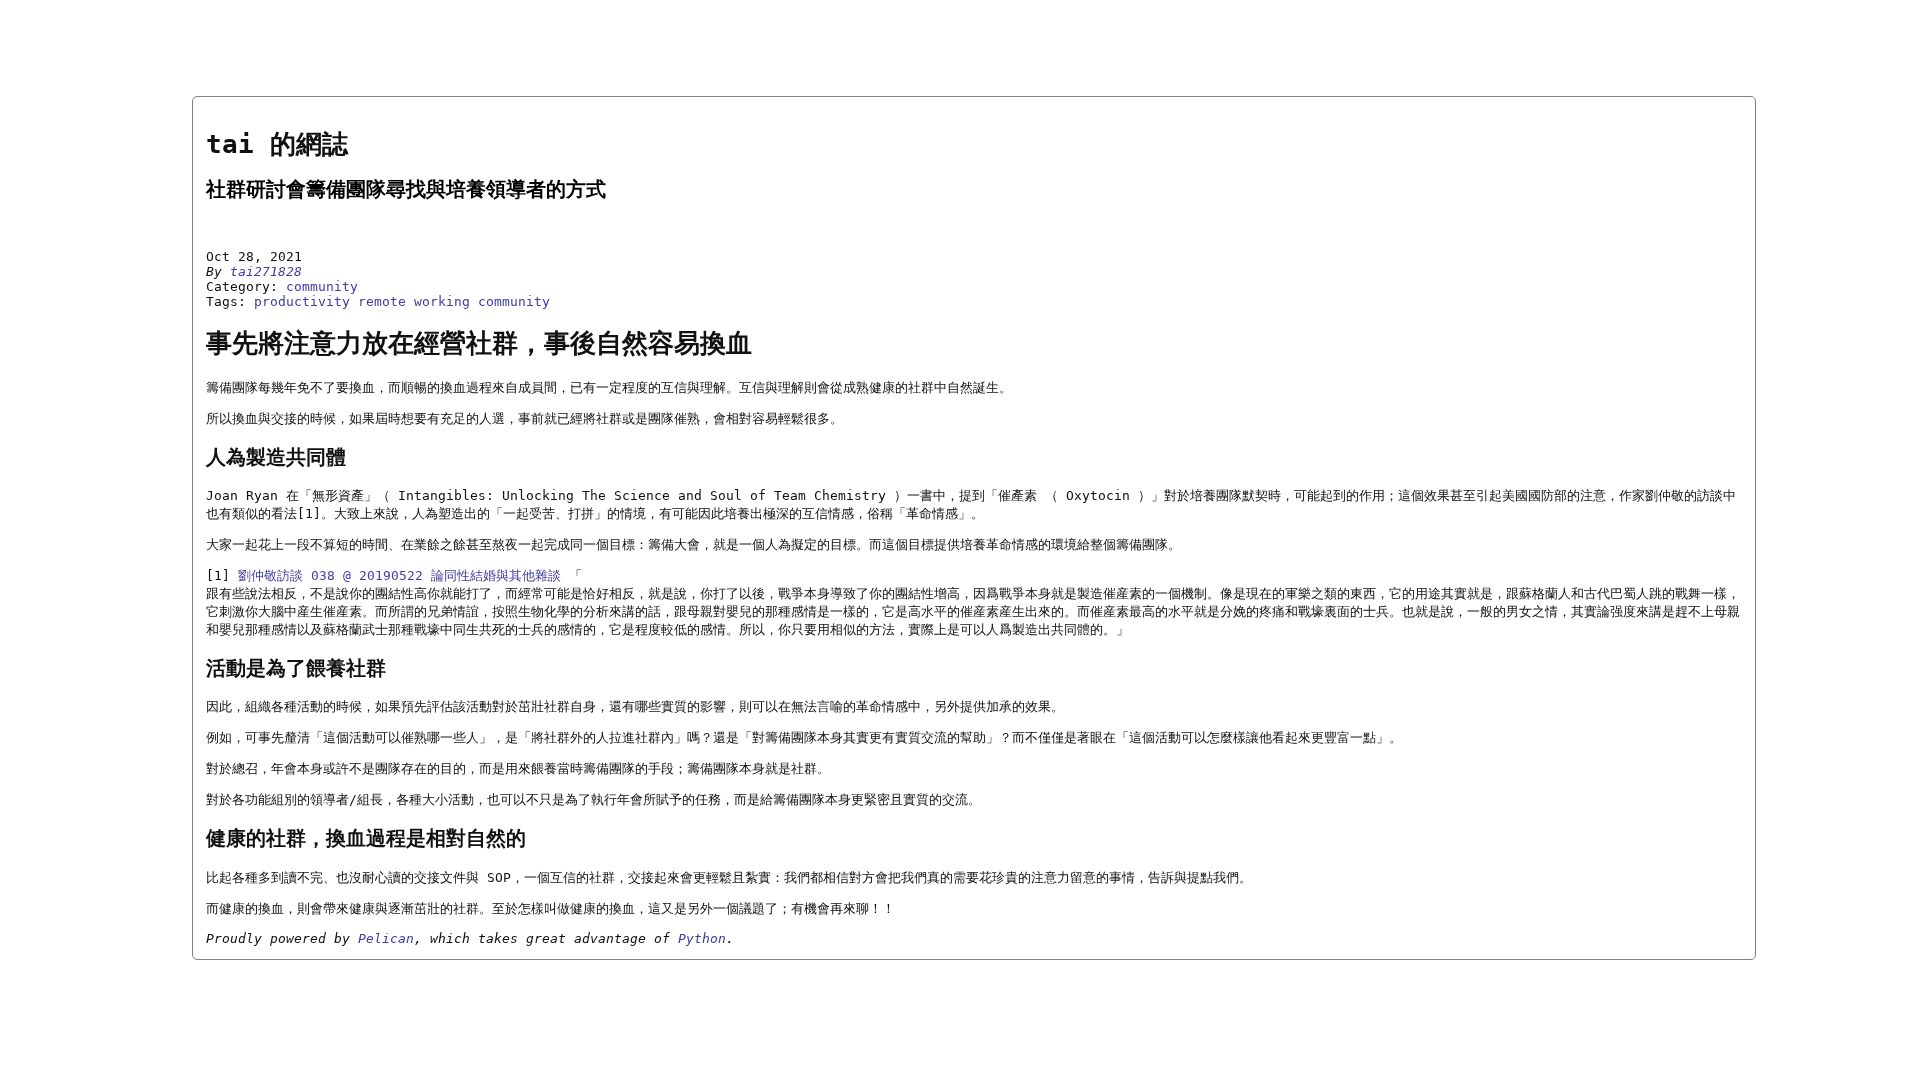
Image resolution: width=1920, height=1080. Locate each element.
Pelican (386, 938)
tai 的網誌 (277, 144)
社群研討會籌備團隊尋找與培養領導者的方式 (406, 189)
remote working (414, 301)
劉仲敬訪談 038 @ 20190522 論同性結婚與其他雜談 (399, 575)
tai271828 (266, 271)
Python (702, 938)
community (322, 286)
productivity (302, 301)
